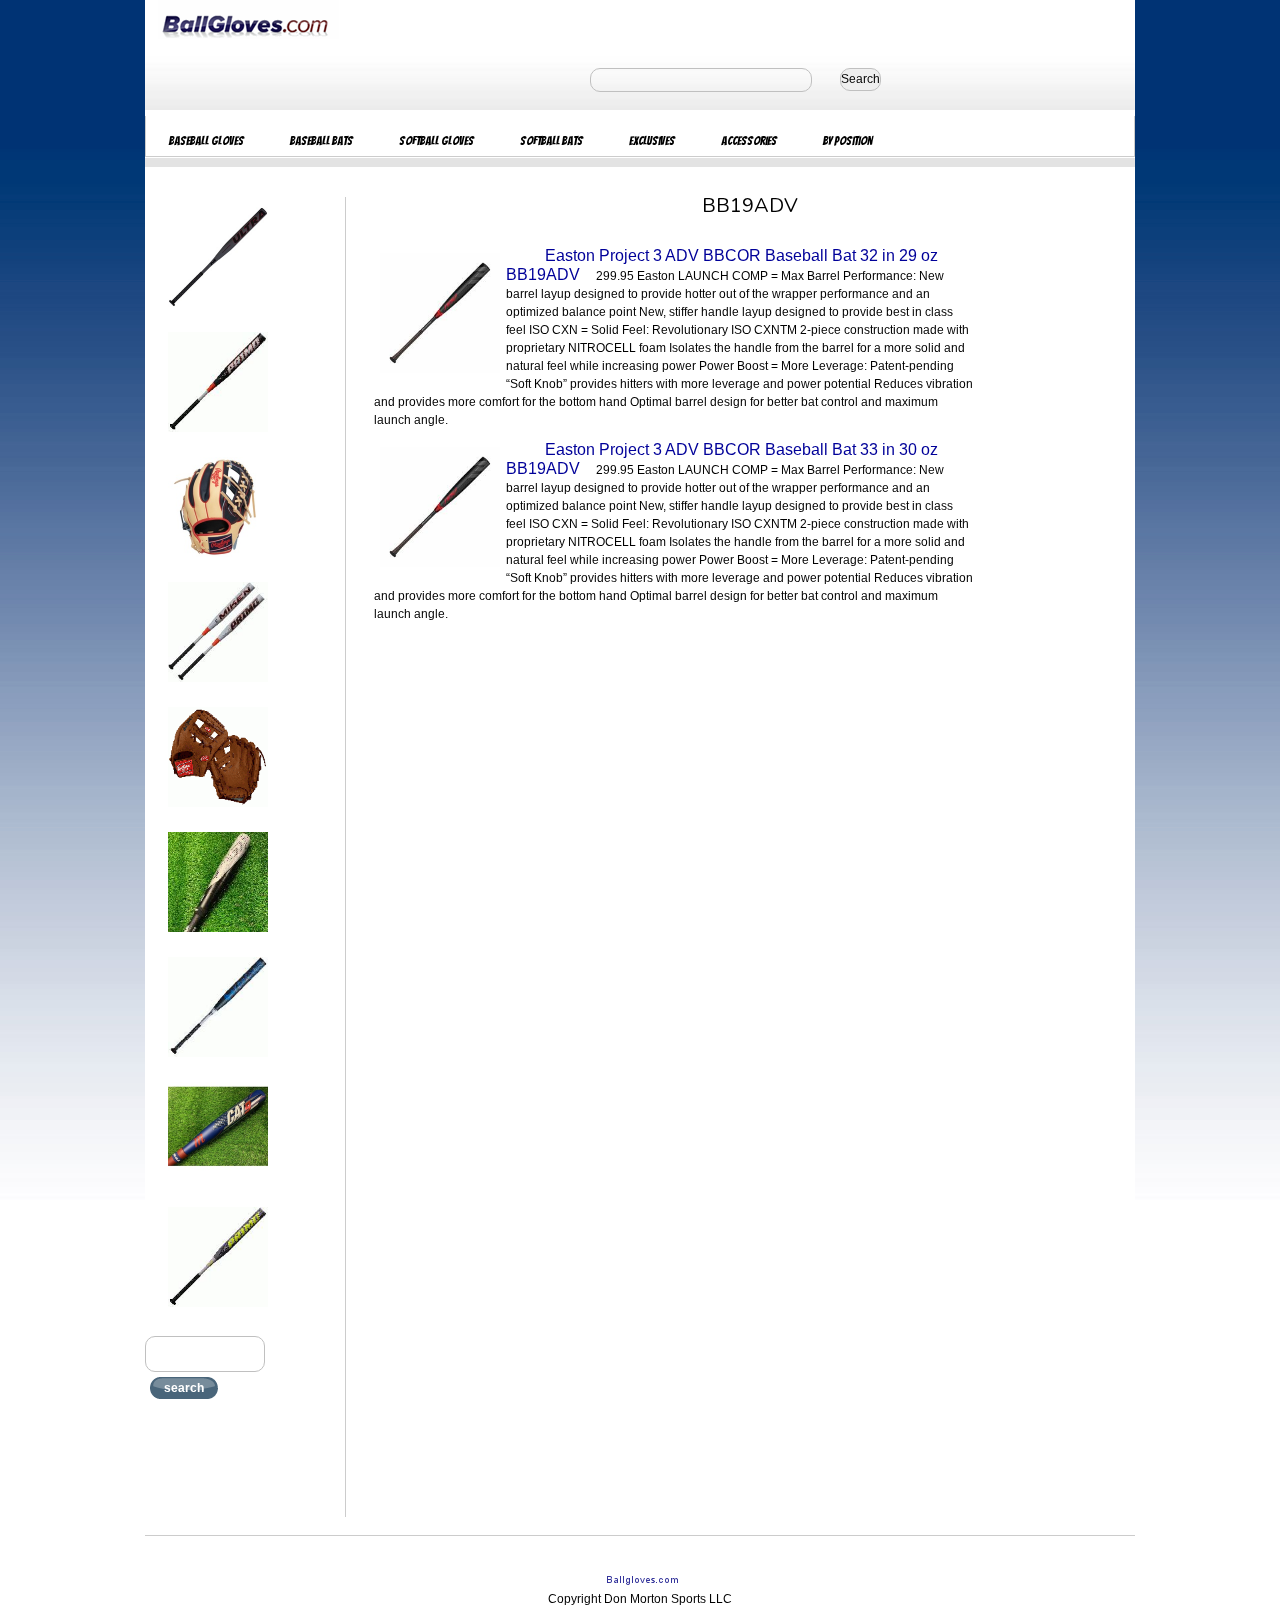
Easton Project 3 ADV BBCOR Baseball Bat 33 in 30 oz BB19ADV (722, 459)
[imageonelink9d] (218, 1313)
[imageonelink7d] (218, 1063)
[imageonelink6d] (218, 938)
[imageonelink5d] (218, 813)
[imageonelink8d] (218, 1188)
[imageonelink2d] (218, 438)
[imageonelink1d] (218, 313)
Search (860, 79)
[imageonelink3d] (218, 563)
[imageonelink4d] (218, 688)
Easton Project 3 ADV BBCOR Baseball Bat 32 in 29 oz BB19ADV (722, 265)
